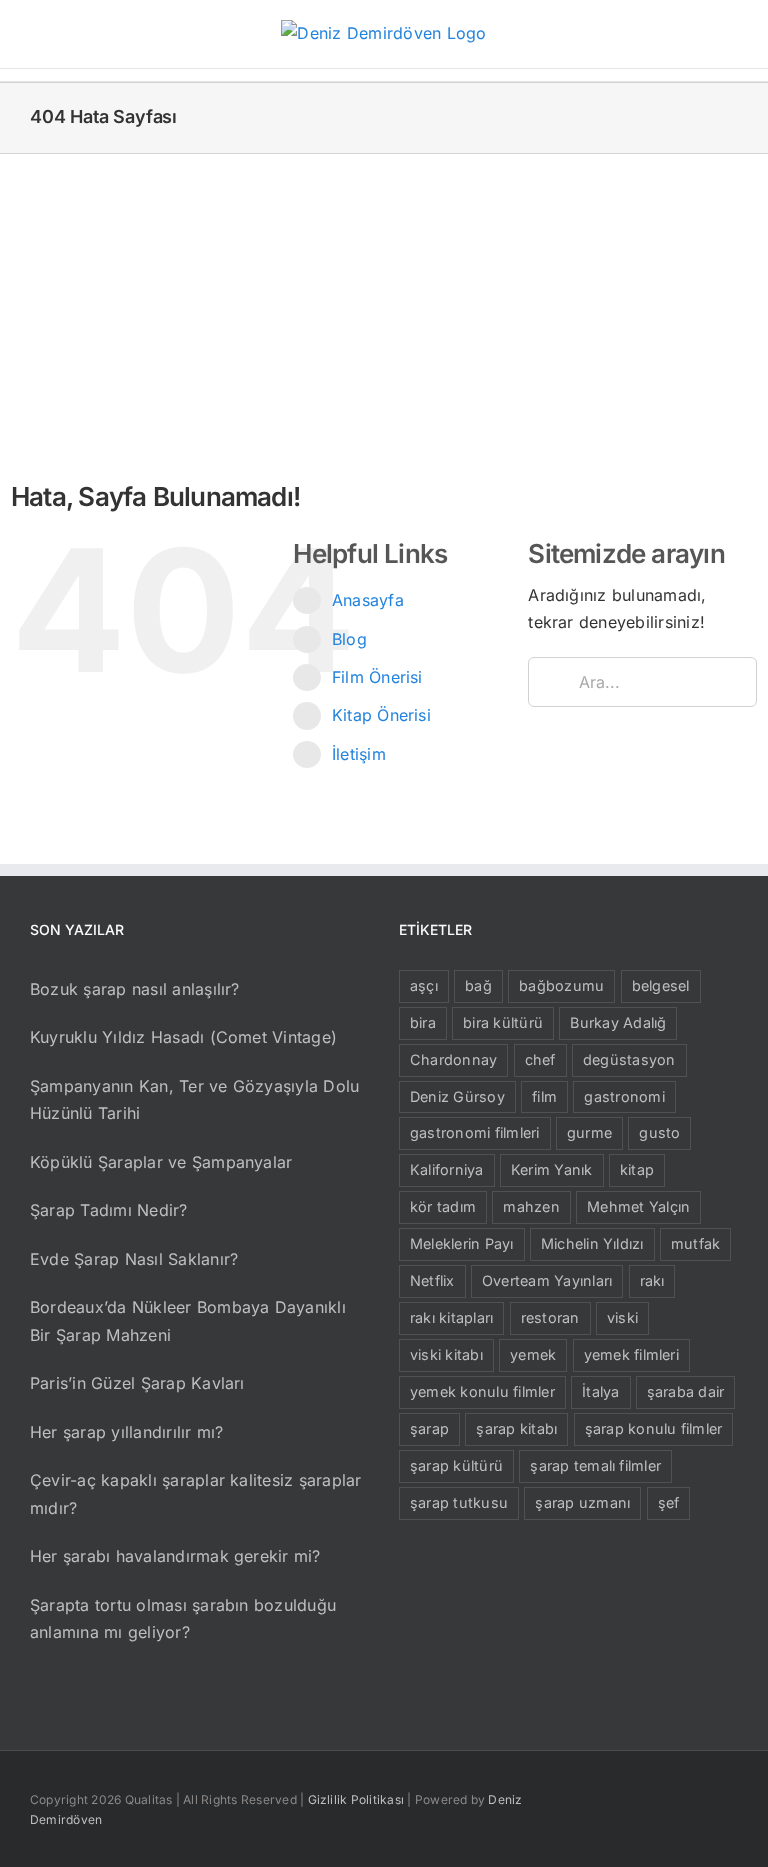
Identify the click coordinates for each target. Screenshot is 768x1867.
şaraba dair (686, 1391)
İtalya (600, 1391)
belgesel (661, 985)
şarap (429, 1428)
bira (423, 1022)
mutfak (695, 1243)
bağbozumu (561, 985)
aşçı (424, 985)
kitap (637, 1169)
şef (669, 1502)
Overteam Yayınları (547, 1280)
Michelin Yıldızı (592, 1243)
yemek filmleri (631, 1354)
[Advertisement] (384, 304)
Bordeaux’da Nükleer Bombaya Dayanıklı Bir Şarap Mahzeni (188, 1321)
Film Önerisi (377, 677)
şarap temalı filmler (595, 1465)
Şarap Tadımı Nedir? (109, 1210)
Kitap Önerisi (381, 715)
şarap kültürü (456, 1465)
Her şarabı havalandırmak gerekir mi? (175, 1556)
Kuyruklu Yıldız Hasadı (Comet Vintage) (183, 1037)
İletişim (359, 754)
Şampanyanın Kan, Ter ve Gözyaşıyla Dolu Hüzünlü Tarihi (194, 1100)
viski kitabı (446, 1354)
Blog (349, 639)
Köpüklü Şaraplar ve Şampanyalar (161, 1162)
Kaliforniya (447, 1169)
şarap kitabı (516, 1428)
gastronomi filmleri (475, 1132)
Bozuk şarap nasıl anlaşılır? (135, 989)
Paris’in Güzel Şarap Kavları (137, 1383)
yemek (533, 1354)
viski (622, 1317)
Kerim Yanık (552, 1169)
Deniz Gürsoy (457, 1096)
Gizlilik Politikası (356, 1799)
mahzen (531, 1206)
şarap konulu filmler (654, 1428)
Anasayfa (368, 600)
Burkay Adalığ (618, 1022)
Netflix (432, 1280)
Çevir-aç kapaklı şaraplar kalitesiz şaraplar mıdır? (196, 1494)
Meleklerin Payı (462, 1243)
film (544, 1096)
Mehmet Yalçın (638, 1206)
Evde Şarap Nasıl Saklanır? (134, 1259)
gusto (659, 1132)
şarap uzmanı (582, 1502)
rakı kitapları (451, 1317)
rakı (652, 1280)
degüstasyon (629, 1059)
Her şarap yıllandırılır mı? (126, 1432)
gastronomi (624, 1096)
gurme (589, 1132)
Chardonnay (453, 1059)
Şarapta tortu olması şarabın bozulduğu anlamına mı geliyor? (183, 1619)
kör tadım (443, 1206)
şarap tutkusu (459, 1502)
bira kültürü (503, 1022)
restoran (550, 1317)
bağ (478, 985)
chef (540, 1059)
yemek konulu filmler (482, 1391)
